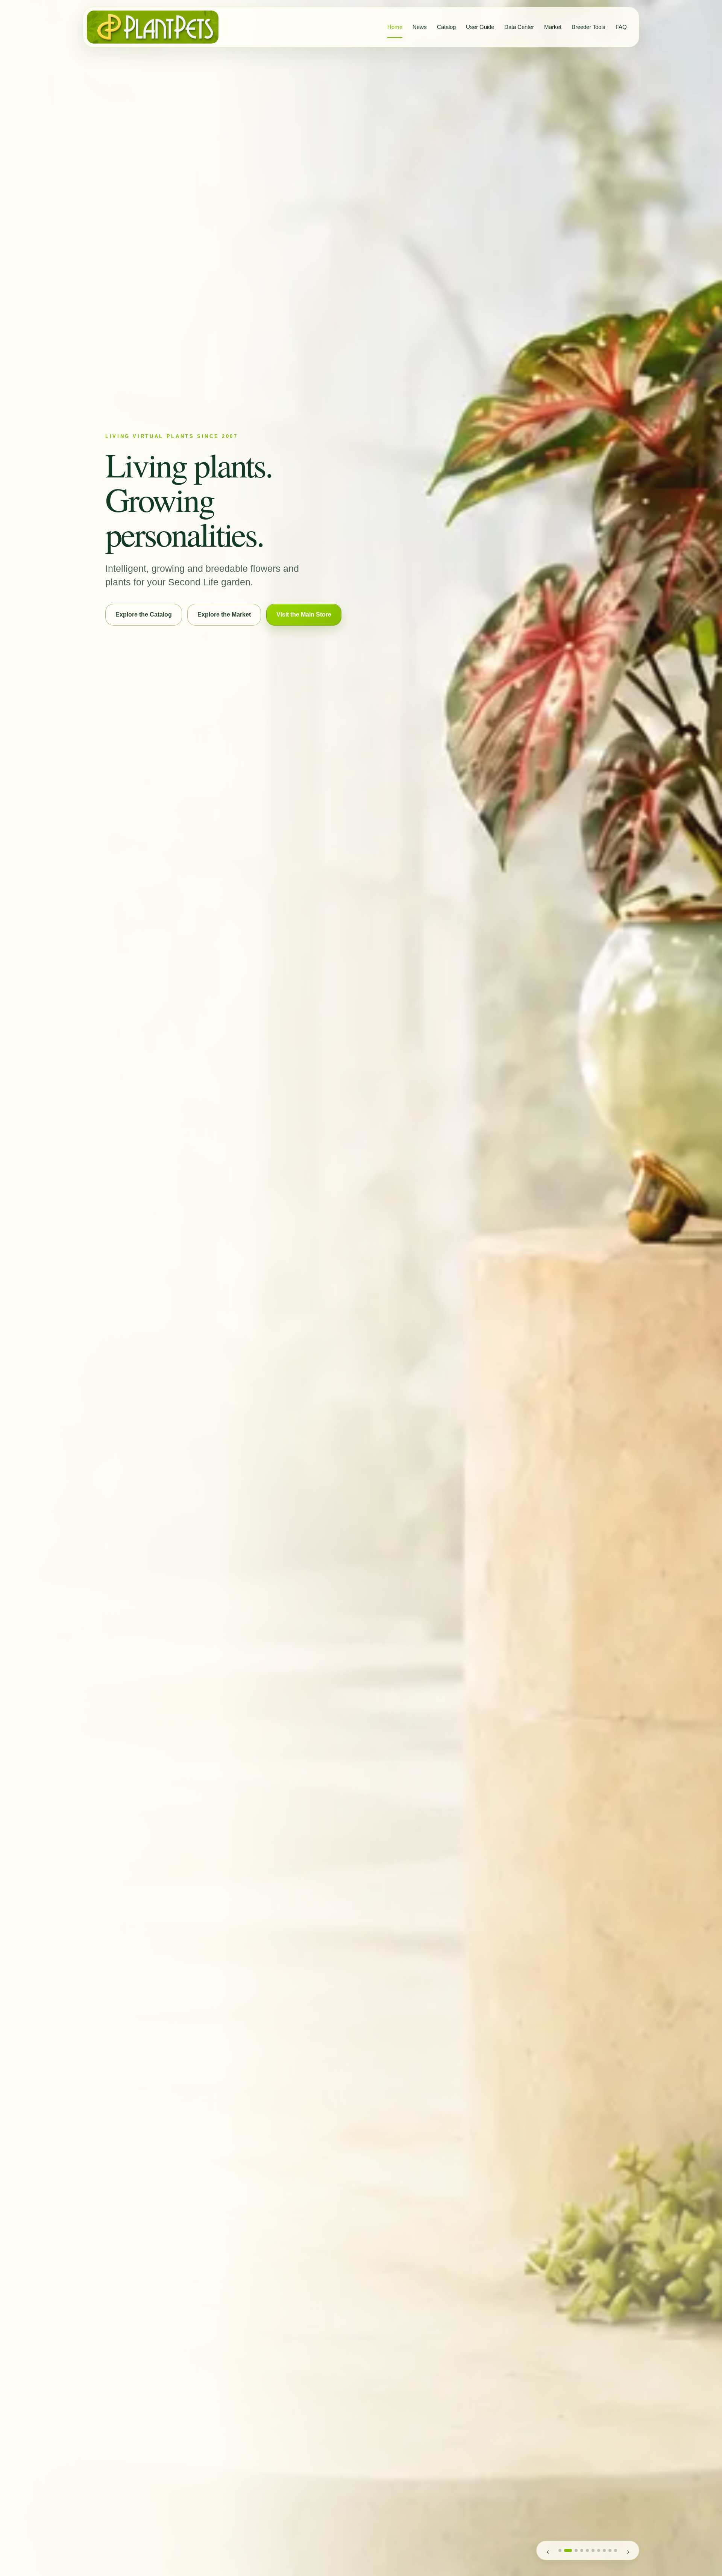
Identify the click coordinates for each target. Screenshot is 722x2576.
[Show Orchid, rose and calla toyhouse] (560, 2550)
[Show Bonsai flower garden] (587, 2550)
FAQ (621, 27)
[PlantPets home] (153, 27)
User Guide (480, 27)
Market (553, 27)
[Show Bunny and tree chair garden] (593, 2550)
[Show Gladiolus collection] (599, 2550)
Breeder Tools (589, 27)
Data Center (519, 27)
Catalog (446, 27)
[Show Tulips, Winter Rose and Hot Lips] (616, 2550)
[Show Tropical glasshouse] (566, 2550)
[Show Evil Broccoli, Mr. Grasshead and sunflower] (610, 2550)
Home (395, 27)
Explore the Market (224, 614)
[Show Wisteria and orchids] (582, 2550)
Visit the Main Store (304, 614)
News (420, 27)
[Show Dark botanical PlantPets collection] (604, 2550)
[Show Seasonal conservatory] (574, 2550)
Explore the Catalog (144, 614)
